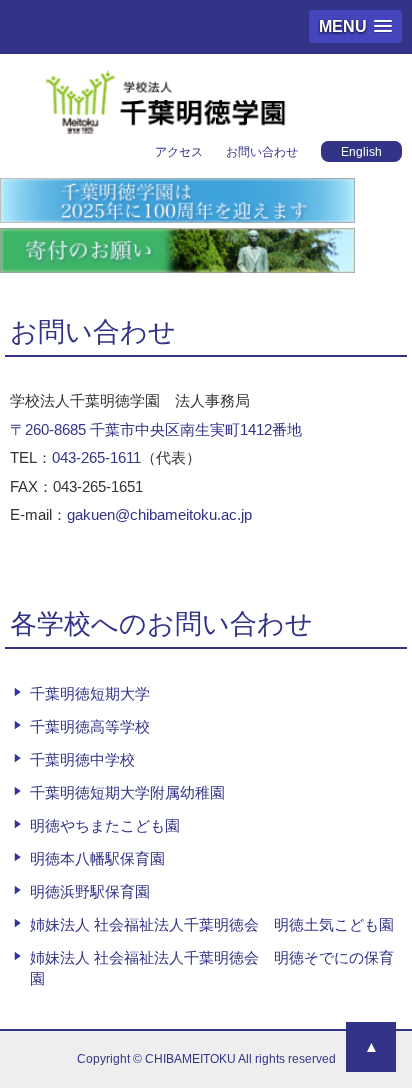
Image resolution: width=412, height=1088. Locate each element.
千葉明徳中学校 (82, 759)
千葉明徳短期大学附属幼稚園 (127, 792)
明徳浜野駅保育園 (90, 891)
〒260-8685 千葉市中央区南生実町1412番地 (156, 429)
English (361, 152)
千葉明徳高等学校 (90, 726)
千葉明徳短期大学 (90, 693)
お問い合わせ (262, 152)
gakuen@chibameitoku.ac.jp (159, 514)
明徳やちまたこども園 (105, 825)
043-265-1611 (96, 457)
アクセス (179, 152)
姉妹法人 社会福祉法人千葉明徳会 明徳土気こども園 (212, 924)
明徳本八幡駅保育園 (97, 858)
